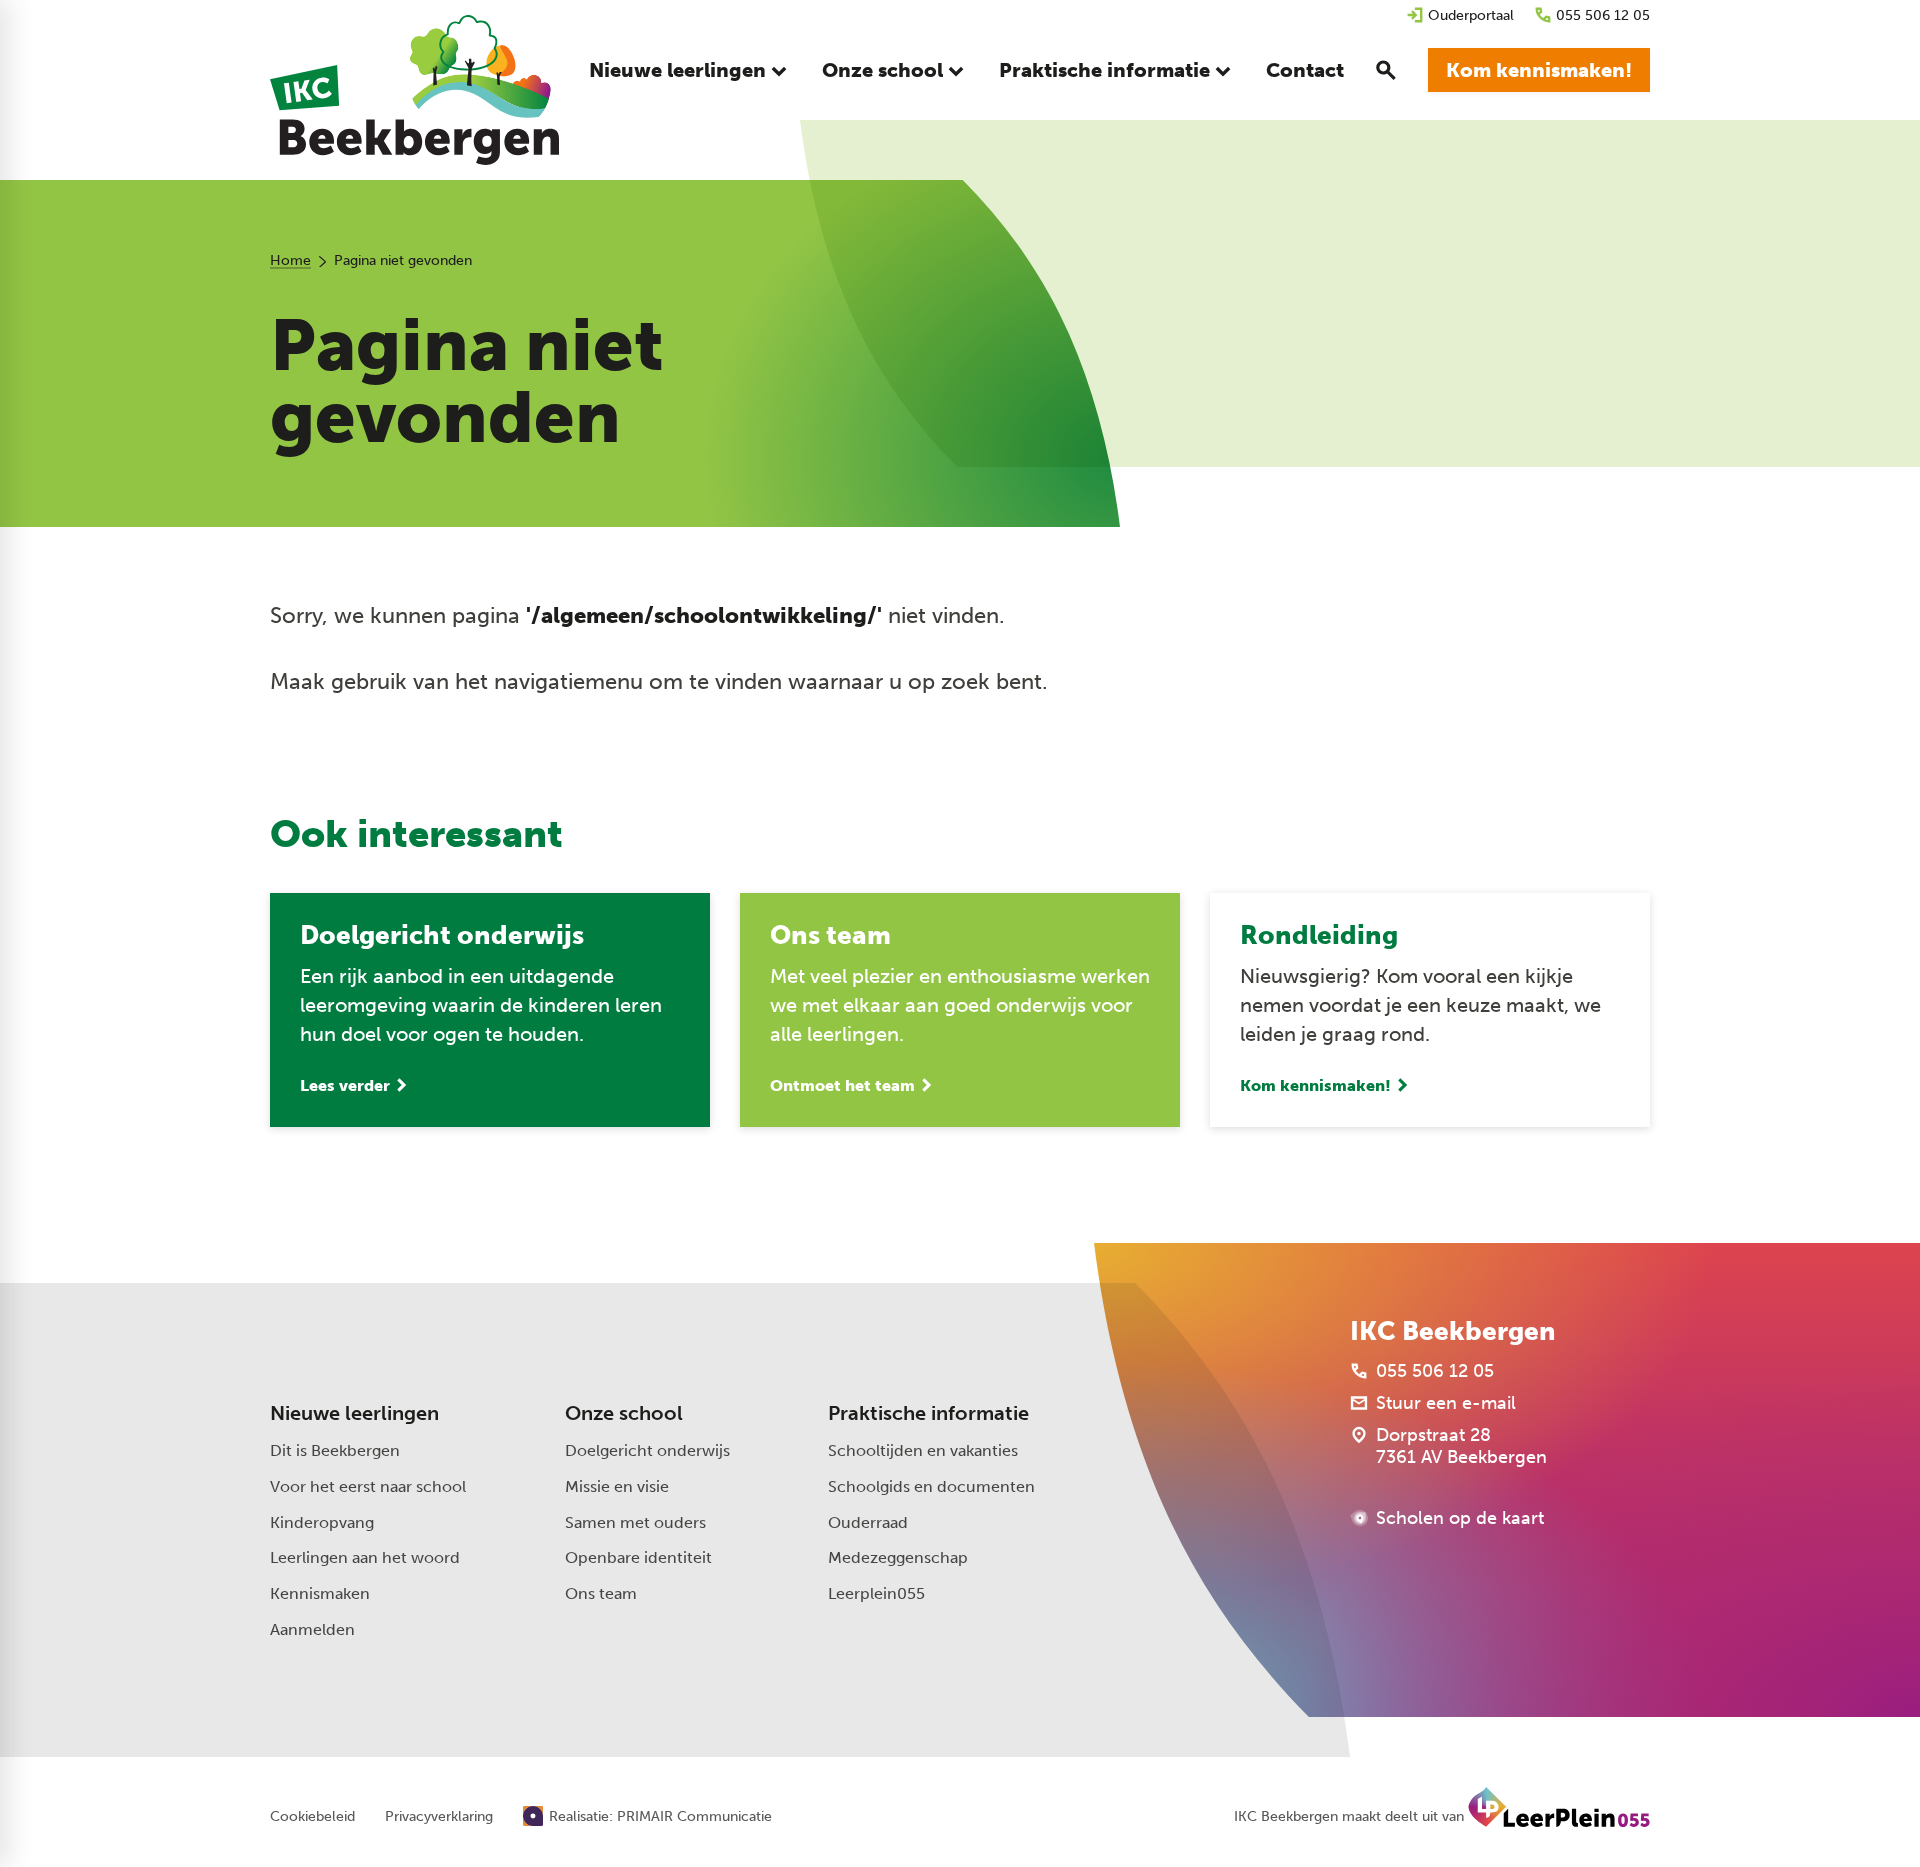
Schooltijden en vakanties (923, 1450)
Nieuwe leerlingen (354, 1413)
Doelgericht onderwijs (647, 1450)
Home (290, 260)
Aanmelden (312, 1629)
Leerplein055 (876, 1593)
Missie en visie (617, 1486)
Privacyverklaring (439, 1817)
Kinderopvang (322, 1522)
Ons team (601, 1593)
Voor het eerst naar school (368, 1486)
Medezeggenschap (898, 1557)
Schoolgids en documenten (931, 1486)
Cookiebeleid (312, 1817)
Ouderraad (868, 1522)
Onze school (624, 1413)
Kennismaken (320, 1593)
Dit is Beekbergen (335, 1450)
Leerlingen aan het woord (365, 1557)
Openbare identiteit (638, 1557)
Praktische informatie (928, 1413)
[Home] (414, 90)
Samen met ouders (635, 1522)
